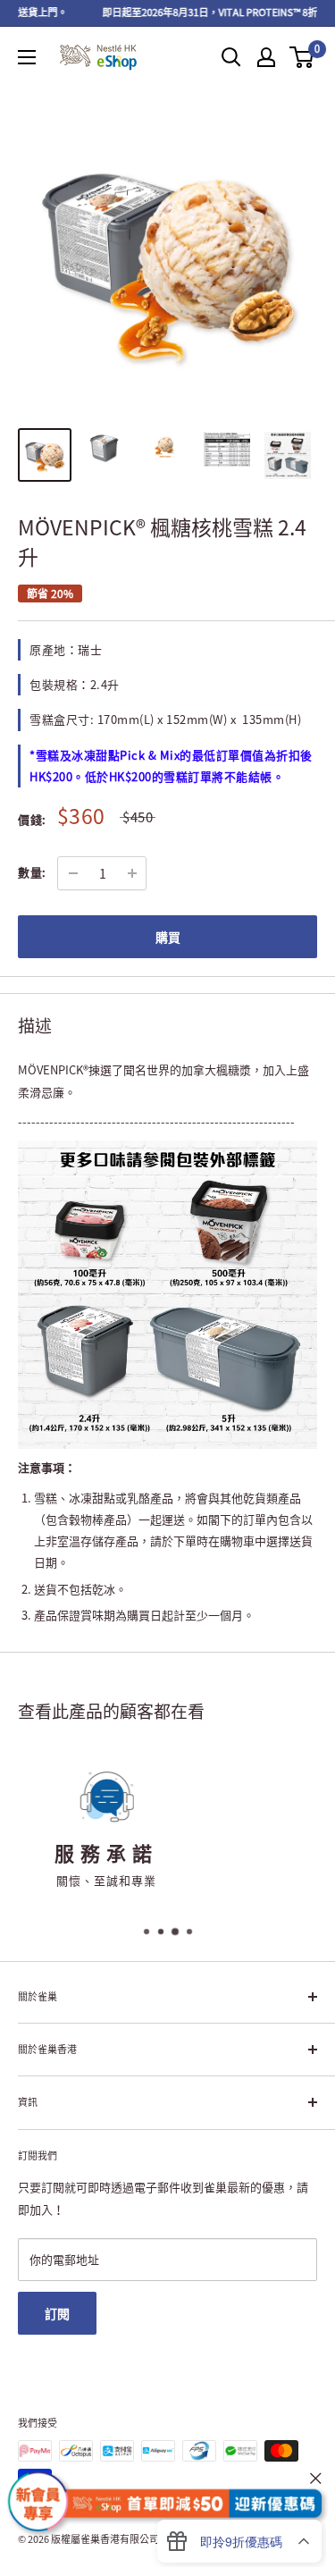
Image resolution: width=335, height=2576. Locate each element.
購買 (168, 937)
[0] (302, 57)
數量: (32, 872)
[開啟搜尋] (231, 57)
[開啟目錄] (27, 57)
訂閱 (57, 2313)
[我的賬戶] (266, 57)
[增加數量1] (132, 873)
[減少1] (73, 873)
